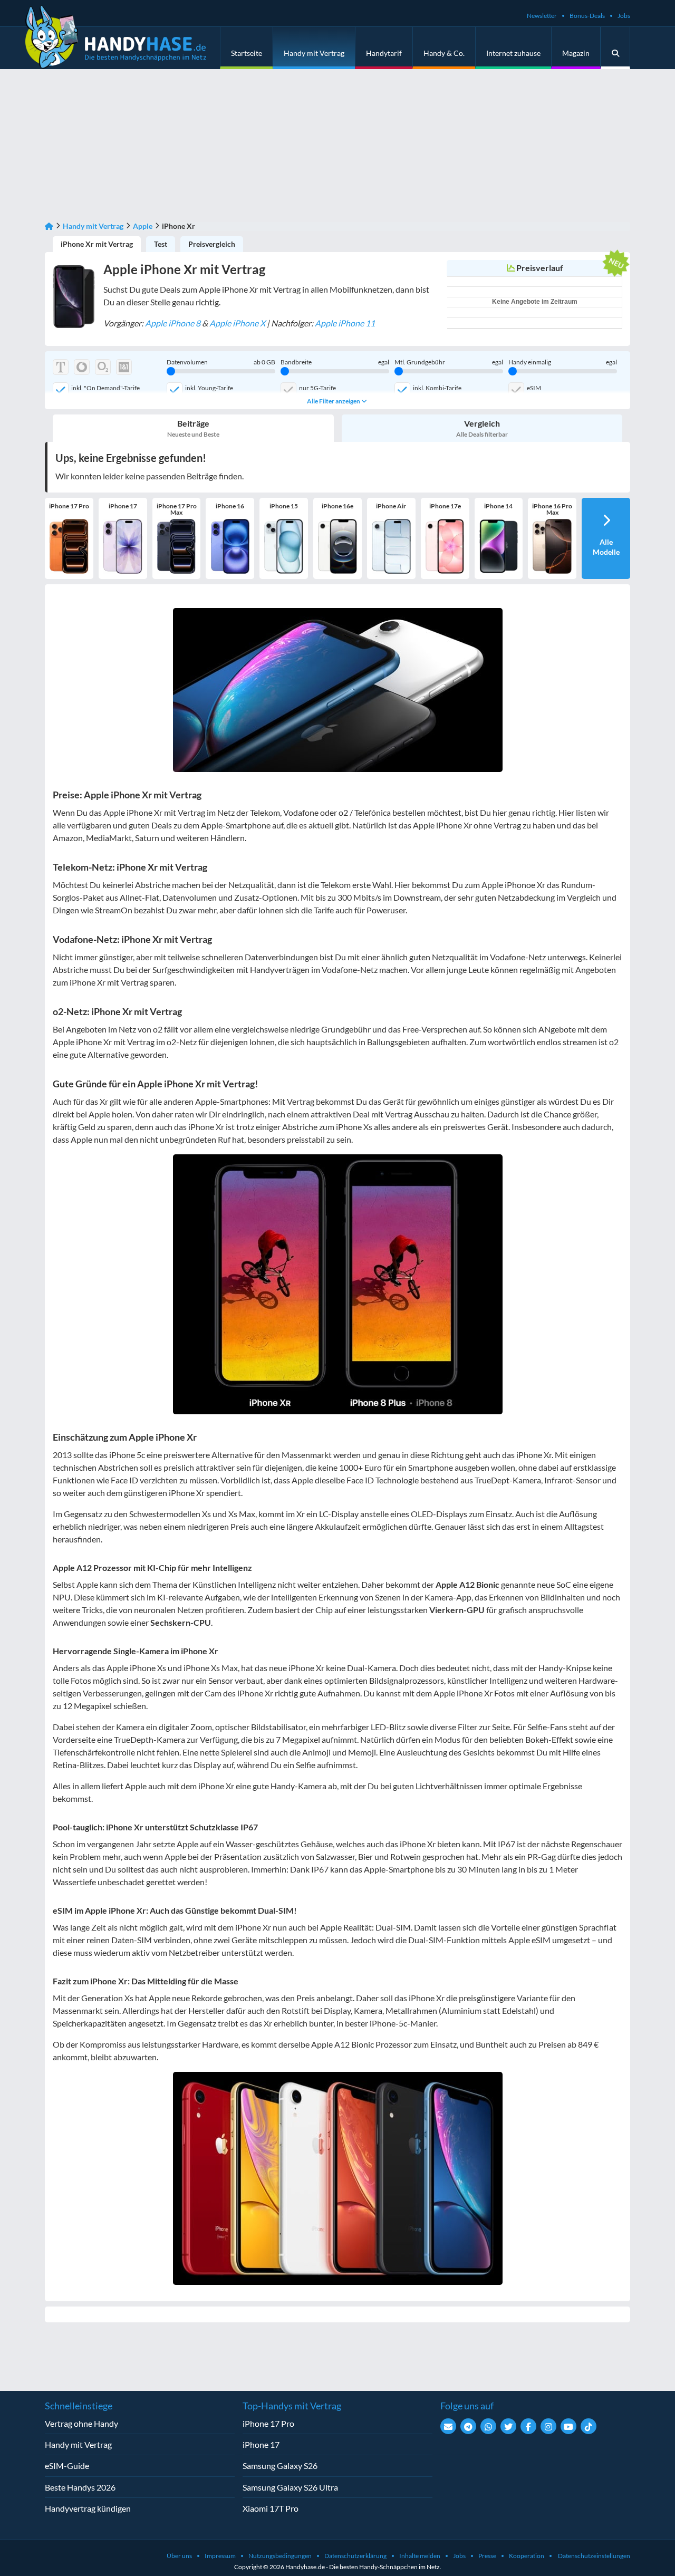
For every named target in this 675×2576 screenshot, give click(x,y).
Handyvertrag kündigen (88, 2508)
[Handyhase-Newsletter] (448, 2426)
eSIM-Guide (67, 2466)
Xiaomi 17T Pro (271, 2508)
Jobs (624, 16)
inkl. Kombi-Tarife (437, 388)
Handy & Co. (444, 53)
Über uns (179, 2556)
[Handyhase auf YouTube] (568, 2426)
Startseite (247, 53)
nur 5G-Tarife (317, 388)
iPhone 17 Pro (268, 2423)
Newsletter (542, 16)
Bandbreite (335, 362)
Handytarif (384, 53)
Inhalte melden (420, 2556)
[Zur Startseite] (49, 226)
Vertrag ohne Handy (81, 2423)
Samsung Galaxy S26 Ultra (290, 2487)
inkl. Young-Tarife (209, 388)
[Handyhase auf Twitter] (508, 2426)
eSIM (534, 388)
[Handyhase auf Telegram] (468, 2426)
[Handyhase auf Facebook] (528, 2426)
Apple (143, 226)
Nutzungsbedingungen (280, 2556)
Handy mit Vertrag (314, 53)
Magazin (576, 53)
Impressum (220, 2556)
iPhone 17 (261, 2444)
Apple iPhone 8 (173, 323)
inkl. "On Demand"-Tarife (105, 388)
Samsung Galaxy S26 (280, 2466)
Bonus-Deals (587, 16)
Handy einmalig (563, 362)
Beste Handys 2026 (80, 2487)
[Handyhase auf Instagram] (548, 2426)
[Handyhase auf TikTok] (589, 2426)
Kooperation (527, 2556)
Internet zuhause (513, 53)
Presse (487, 2556)
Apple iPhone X (237, 323)
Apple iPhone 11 (345, 323)
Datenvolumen (221, 362)
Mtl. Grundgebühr (449, 362)
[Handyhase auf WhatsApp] (488, 2426)
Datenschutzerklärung (355, 2556)
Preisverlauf (540, 268)
